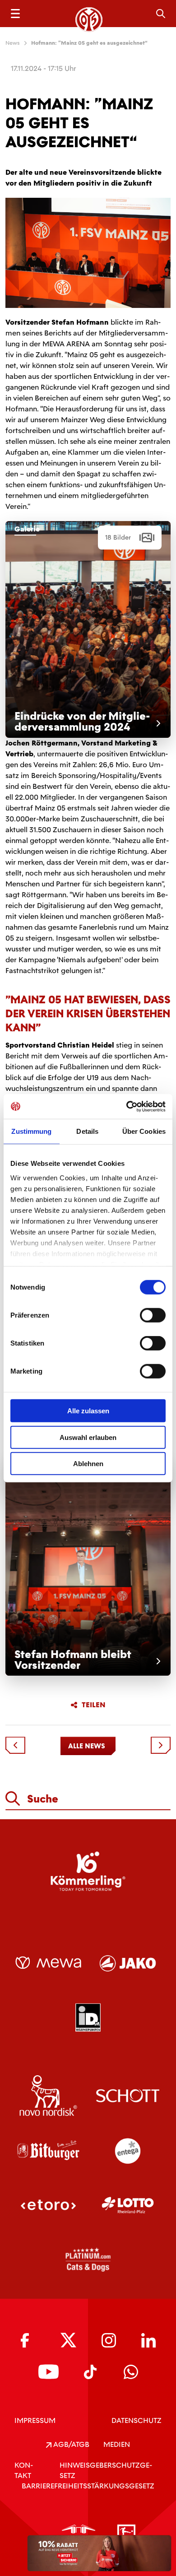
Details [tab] (87, 1131)
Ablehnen (88, 1464)
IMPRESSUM (35, 2420)
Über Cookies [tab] (144, 1131)
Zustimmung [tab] (31, 1131)
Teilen (94, 1705)
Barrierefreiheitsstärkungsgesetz (88, 2486)
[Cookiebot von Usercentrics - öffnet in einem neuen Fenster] (127, 1106)
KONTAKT (24, 2470)
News (13, 43)
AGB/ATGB (70, 2444)
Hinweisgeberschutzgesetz (106, 2470)
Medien (117, 2444)
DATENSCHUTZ (137, 2420)
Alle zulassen (88, 1411)
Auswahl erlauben (88, 1437)
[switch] (153, 1315)
